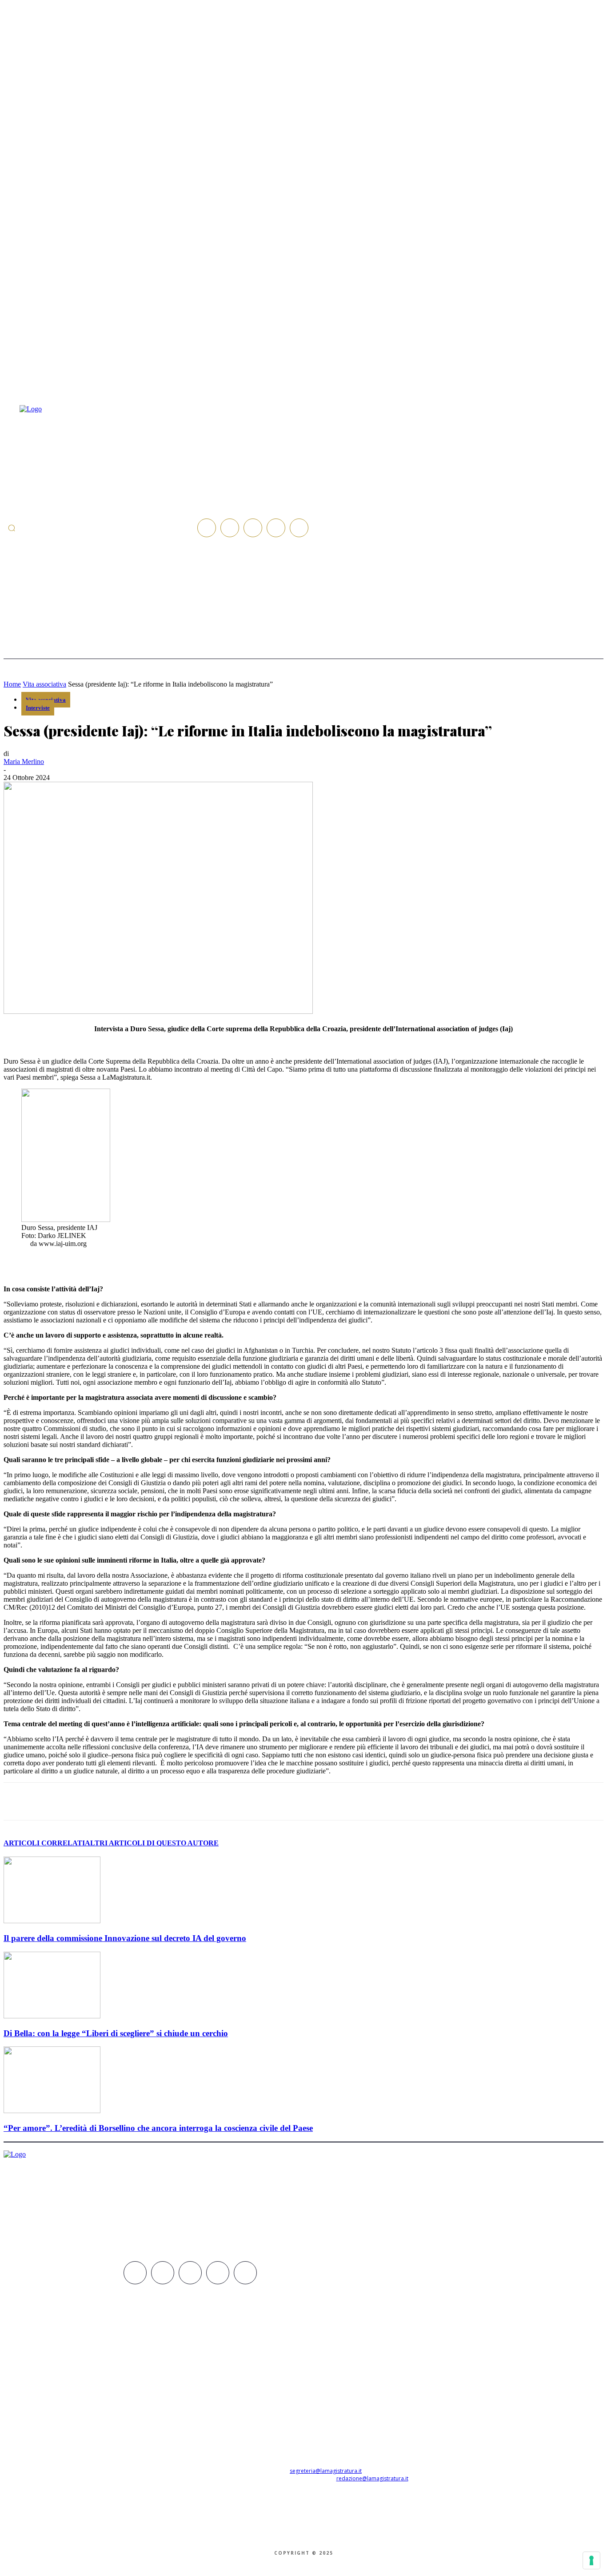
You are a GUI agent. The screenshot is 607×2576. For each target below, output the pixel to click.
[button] (12, 528)
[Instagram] (230, 528)
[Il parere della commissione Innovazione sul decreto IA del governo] (52, 1921)
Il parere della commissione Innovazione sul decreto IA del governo (125, 1938)
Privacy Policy (254, 2536)
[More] (255, 1801)
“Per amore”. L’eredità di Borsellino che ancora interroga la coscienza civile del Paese (158, 2128)
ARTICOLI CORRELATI (44, 1843)
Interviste (38, 708)
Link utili (359, 2536)
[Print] (222, 1801)
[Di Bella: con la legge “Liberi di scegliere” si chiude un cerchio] (52, 2016)
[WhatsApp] (158, 1801)
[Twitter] (276, 528)
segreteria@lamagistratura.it (326, 2471)
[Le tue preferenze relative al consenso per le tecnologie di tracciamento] (591, 2560)
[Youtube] (299, 528)
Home (12, 684)
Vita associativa (44, 684)
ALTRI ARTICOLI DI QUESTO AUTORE (152, 1843)
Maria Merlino (24, 762)
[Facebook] (207, 528)
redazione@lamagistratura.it (372, 2478)
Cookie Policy (309, 2536)
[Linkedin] (253, 528)
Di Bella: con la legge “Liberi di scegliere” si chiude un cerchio (116, 2033)
